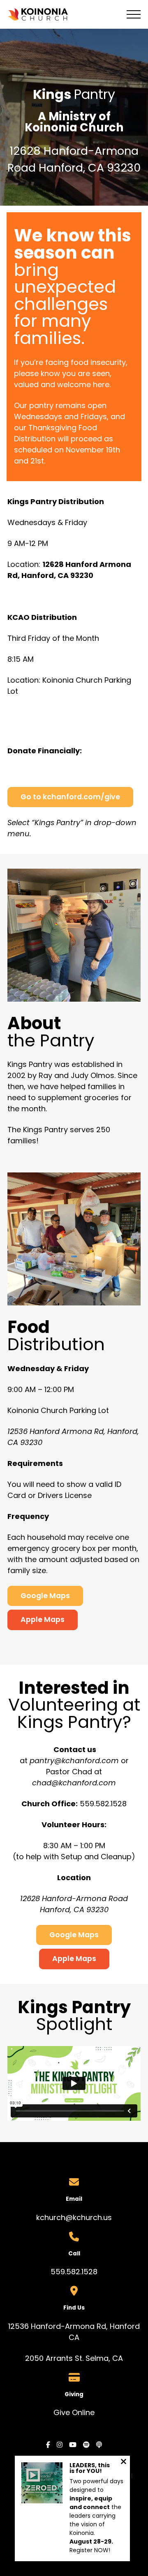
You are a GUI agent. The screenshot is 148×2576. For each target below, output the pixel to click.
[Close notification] (124, 2462)
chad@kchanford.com (74, 1783)
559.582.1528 (74, 2272)
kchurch (51, 2217)
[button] (134, 14)
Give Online (74, 2412)
